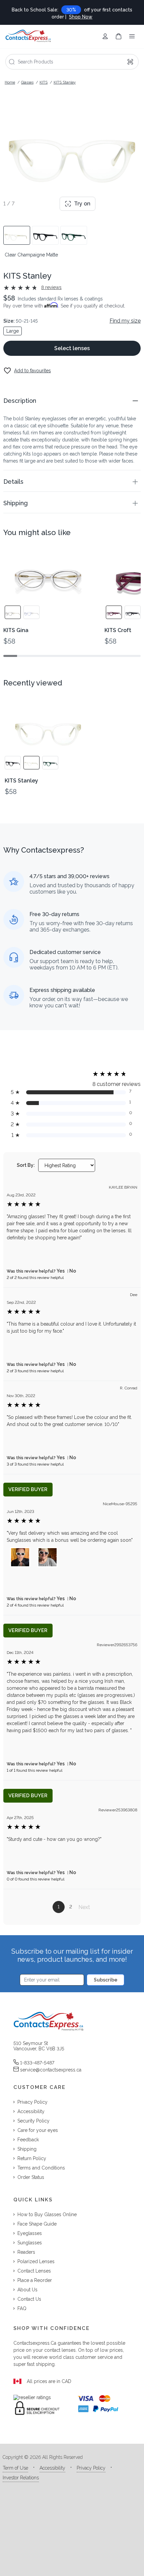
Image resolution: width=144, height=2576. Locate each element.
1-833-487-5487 (37, 2063)
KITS (44, 82)
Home (10, 82)
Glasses (27, 82)
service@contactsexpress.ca (51, 2070)
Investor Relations (21, 2478)
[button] (72, 401)
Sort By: (26, 1165)
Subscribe (106, 1980)
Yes (61, 1271)
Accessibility (52, 2468)
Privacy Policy (91, 2468)
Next (84, 1907)
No (73, 1271)
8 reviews (51, 287)
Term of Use (15, 2468)
